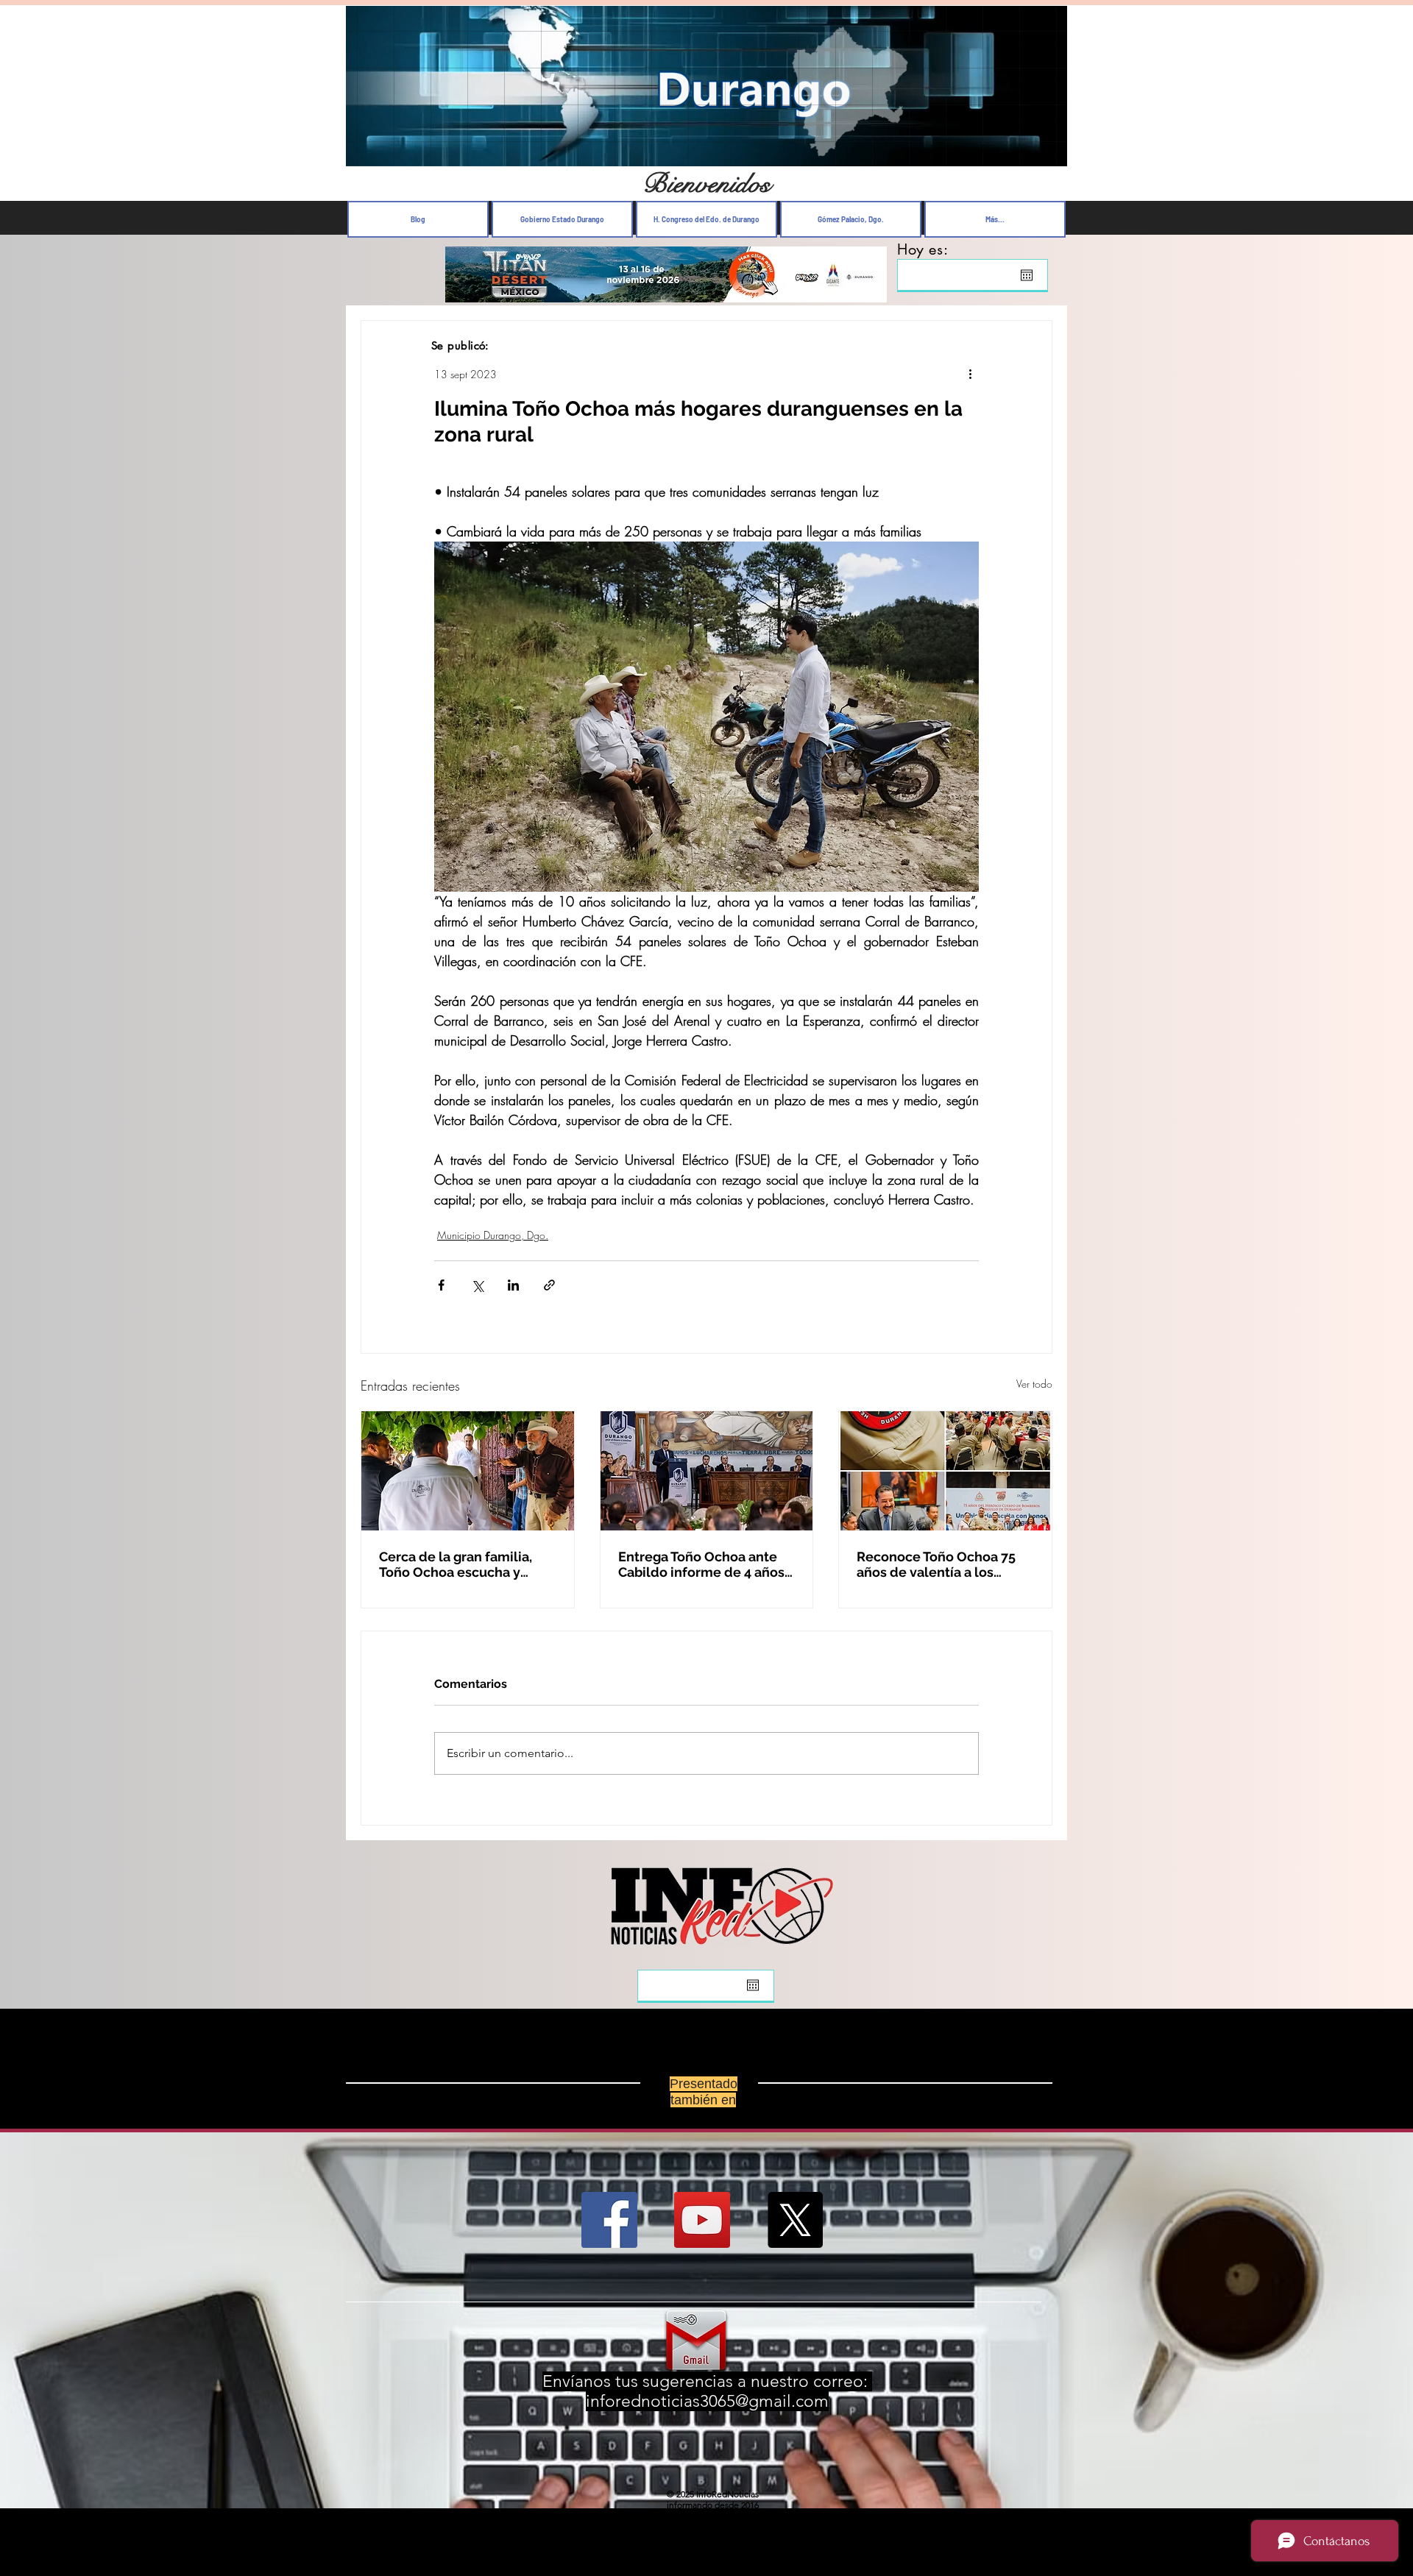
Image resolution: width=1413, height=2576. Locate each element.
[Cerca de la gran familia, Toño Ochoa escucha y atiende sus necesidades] (468, 1471)
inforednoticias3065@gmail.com (707, 2413)
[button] (1048, 151)
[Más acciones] (970, 374)
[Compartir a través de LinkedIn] (513, 1285)
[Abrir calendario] (1027, 275)
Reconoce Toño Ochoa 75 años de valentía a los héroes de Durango (936, 1564)
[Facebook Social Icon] (609, 2232)
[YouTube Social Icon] (702, 2232)
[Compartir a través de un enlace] (549, 1285)
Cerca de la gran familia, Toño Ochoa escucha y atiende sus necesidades (458, 1564)
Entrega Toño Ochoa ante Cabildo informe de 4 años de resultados (701, 1564)
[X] (795, 2232)
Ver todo (1034, 1384)
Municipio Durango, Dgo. (493, 1235)
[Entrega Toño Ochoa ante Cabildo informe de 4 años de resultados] (707, 1471)
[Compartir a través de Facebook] (441, 1285)
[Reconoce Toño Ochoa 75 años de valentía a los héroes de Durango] (945, 1471)
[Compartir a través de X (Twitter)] (477, 1285)
